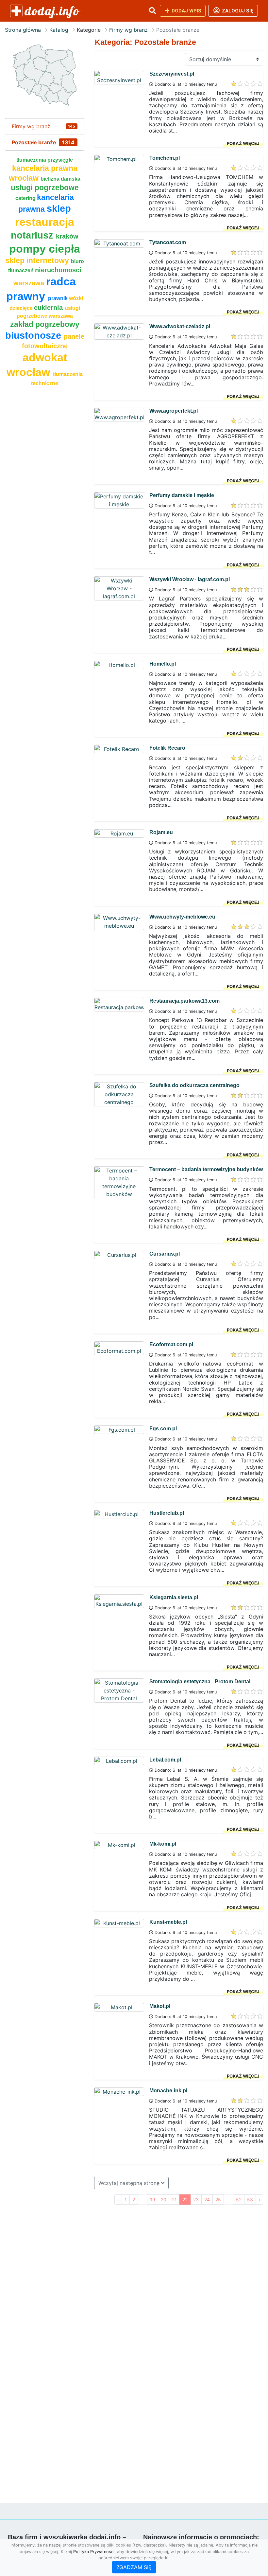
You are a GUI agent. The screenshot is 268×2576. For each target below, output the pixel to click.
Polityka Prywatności (94, 2552)
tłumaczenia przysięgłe (45, 160)
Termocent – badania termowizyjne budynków (206, 1169)
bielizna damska (60, 179)
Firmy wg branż (128, 30)
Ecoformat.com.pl (171, 1344)
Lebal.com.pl (165, 1760)
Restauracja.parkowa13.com (184, 1001)
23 (196, 2200)
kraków (67, 236)
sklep (59, 208)
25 (218, 2200)
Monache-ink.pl (168, 2091)
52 (239, 2200)
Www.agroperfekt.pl (174, 411)
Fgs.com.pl (163, 1429)
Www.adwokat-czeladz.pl (180, 326)
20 (164, 2200)
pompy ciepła (45, 249)
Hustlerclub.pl (167, 1513)
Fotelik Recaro (167, 748)
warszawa (30, 283)
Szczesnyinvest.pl (172, 74)
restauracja (45, 222)
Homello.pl (163, 664)
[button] (152, 11)
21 (174, 2200)
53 (250, 2200)
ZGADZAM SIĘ (134, 2567)
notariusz (33, 235)
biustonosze (34, 335)
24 (207, 2200)
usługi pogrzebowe (45, 188)
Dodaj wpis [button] (186, 11)
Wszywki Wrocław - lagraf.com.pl (190, 579)
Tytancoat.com (168, 242)
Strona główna (23, 30)
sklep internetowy (38, 260)
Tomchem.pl (165, 158)
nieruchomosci (58, 270)
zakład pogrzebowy (45, 324)
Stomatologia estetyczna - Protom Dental (200, 1682)
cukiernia (49, 308)
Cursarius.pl (165, 1254)
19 (153, 2200)
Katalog (59, 30)
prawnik (59, 298)
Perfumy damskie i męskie (182, 495)
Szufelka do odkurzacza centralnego (194, 1085)
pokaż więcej (243, 143)
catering (26, 198)
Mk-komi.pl (163, 1844)
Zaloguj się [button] (237, 11)
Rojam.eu (161, 832)
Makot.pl (160, 2006)
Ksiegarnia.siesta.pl (174, 1597)
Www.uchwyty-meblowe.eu (182, 917)
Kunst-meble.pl (168, 1922)
